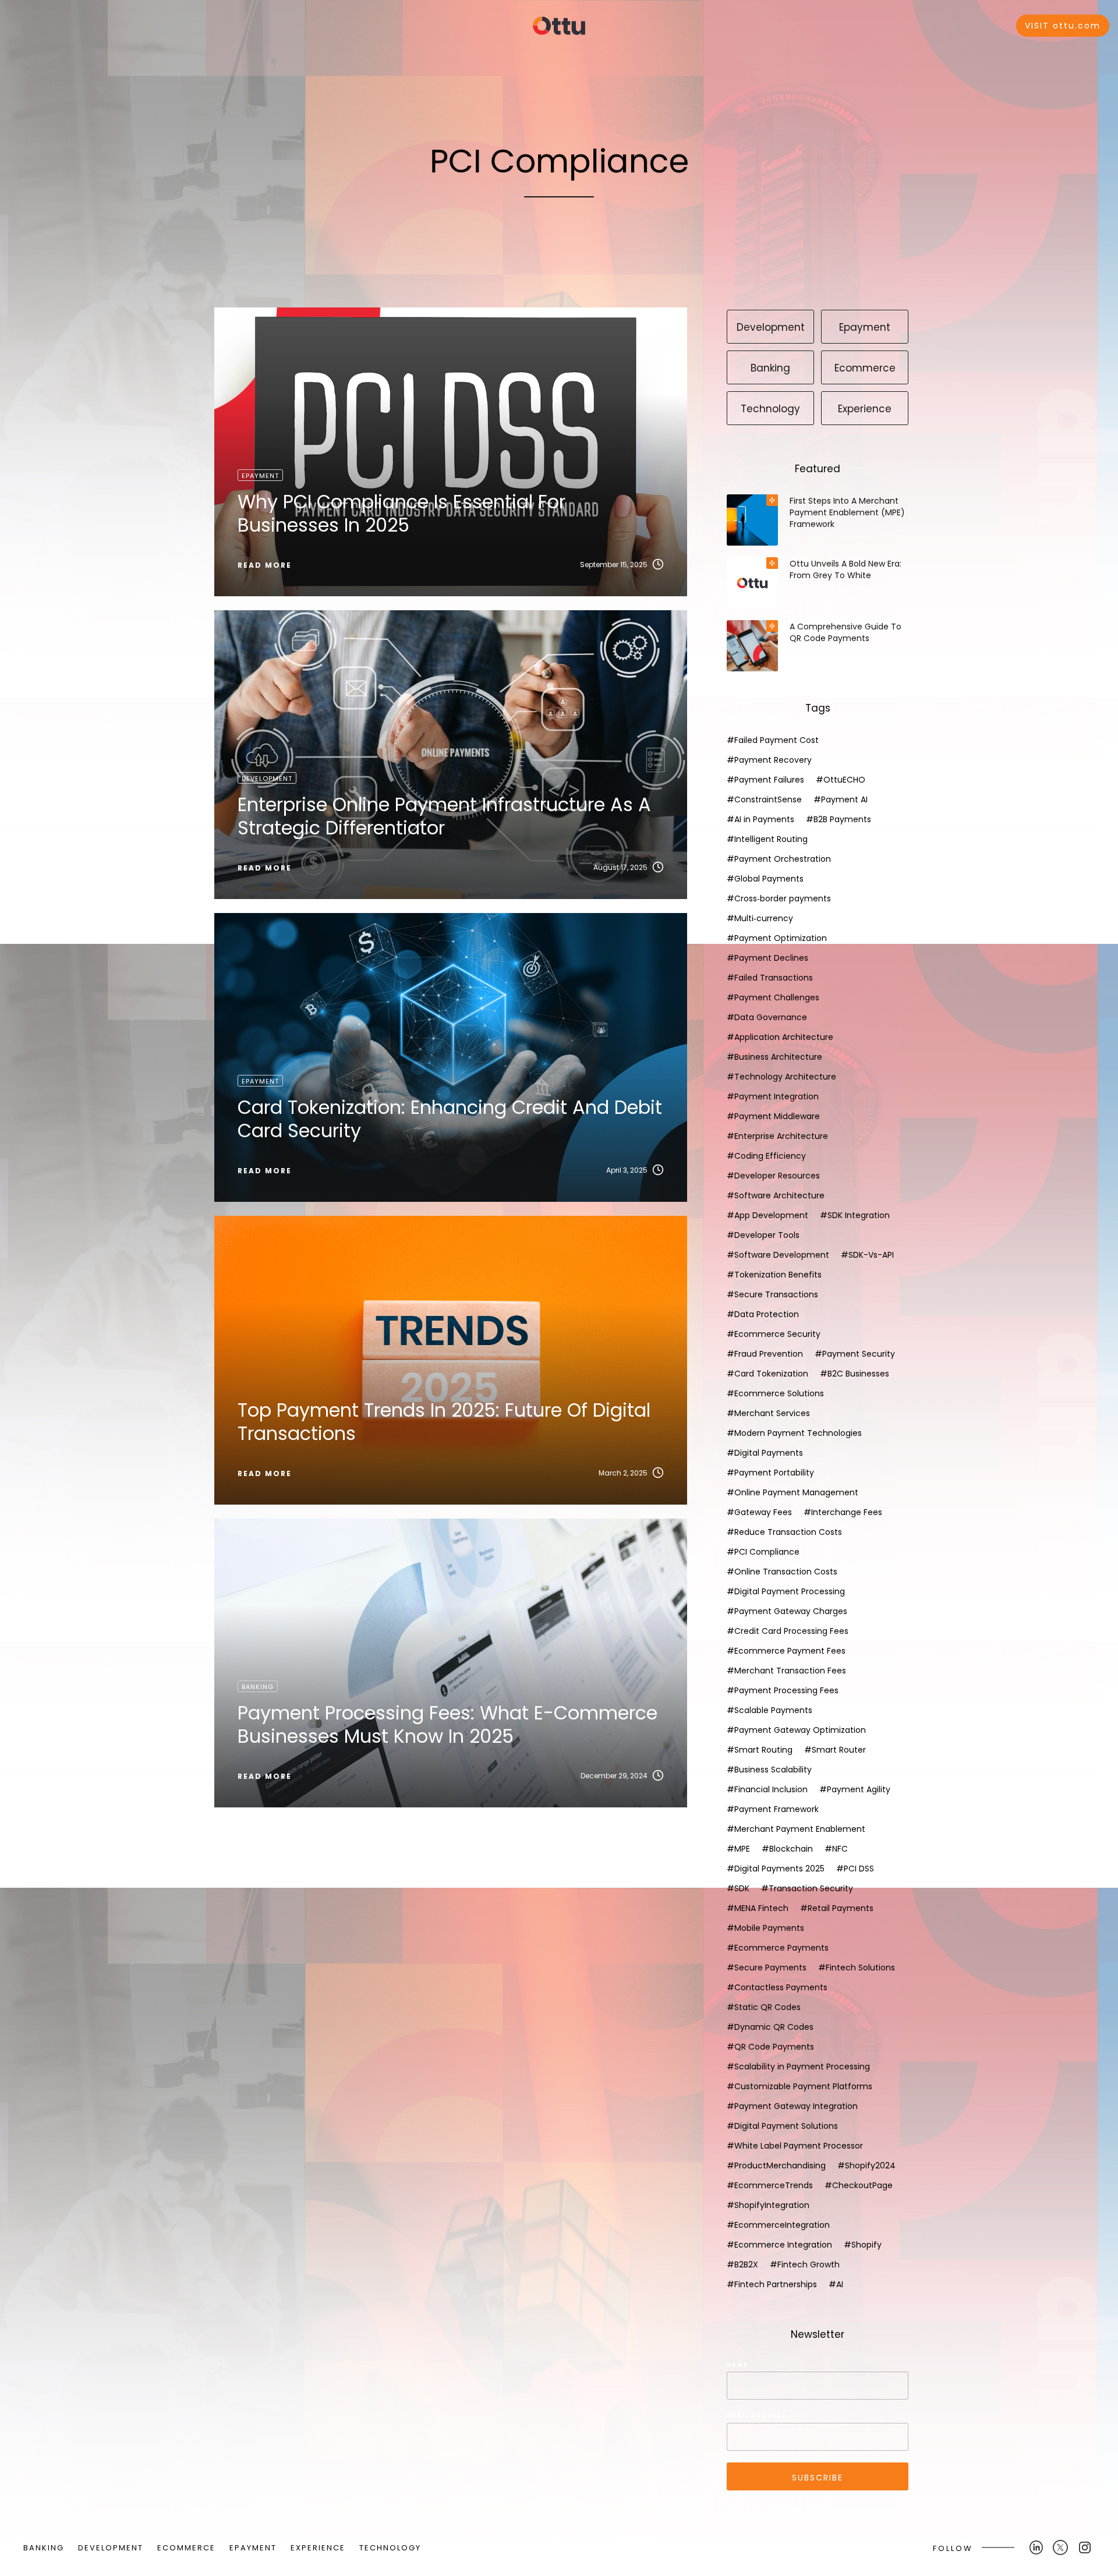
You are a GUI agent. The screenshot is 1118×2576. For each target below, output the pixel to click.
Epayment (855, 537)
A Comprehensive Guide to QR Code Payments (845, 632)
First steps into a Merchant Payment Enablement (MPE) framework (847, 512)
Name (737, 2365)
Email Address (756, 2416)
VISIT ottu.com (1063, 26)
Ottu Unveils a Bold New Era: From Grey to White (845, 569)
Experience (856, 588)
